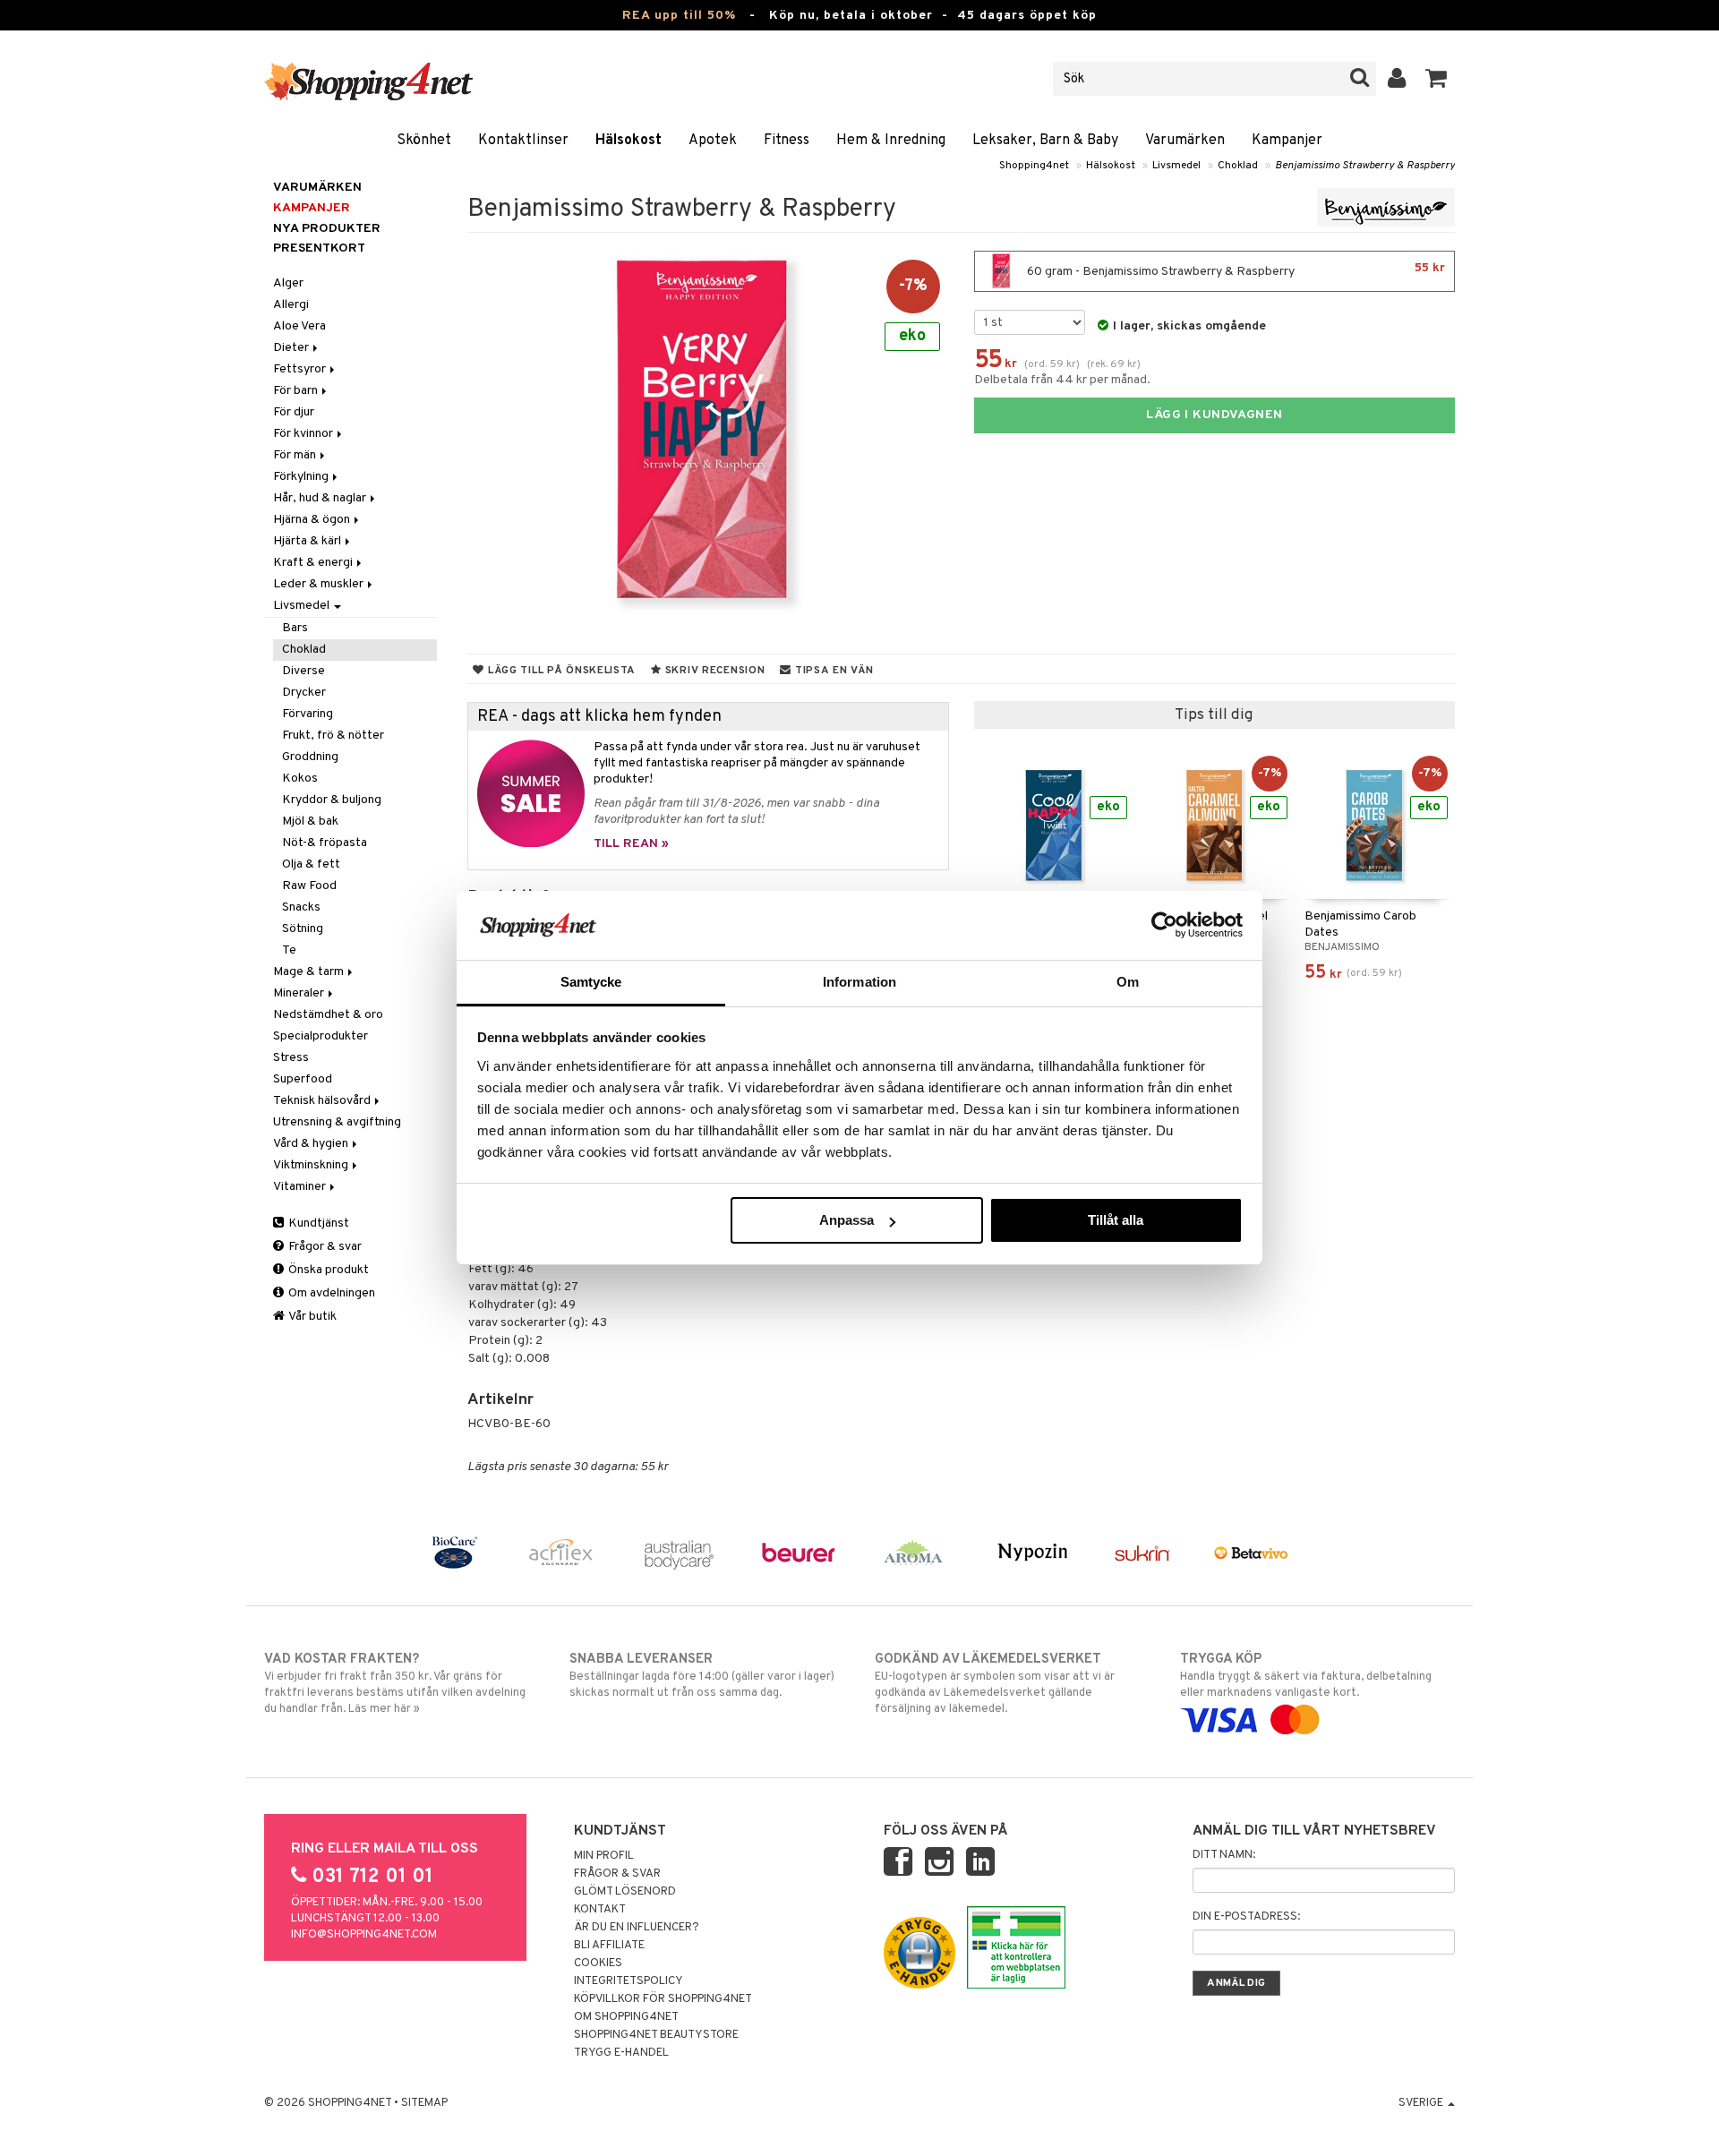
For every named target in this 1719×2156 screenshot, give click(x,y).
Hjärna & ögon (313, 520)
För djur (294, 412)
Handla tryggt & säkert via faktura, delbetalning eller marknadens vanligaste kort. (1306, 1676)
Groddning (310, 757)
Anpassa (847, 1220)
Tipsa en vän (832, 671)
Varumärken (1185, 141)
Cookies (598, 1963)
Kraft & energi (314, 563)
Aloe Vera (299, 326)
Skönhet (424, 141)
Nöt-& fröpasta (325, 843)
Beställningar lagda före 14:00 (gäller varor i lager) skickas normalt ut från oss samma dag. (702, 1676)
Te (289, 950)
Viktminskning (312, 1165)
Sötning (303, 929)
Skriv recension (713, 671)
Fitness (787, 141)
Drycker (304, 693)
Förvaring (308, 714)
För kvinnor (304, 434)
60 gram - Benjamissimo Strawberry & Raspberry (1235, 270)
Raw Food (309, 886)
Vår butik (312, 1317)
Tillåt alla (1116, 1220)
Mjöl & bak (310, 821)
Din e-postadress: (1246, 1917)
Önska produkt (327, 1270)
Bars (295, 628)
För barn (297, 391)
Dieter (292, 348)
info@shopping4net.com (364, 1935)
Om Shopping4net (626, 2017)
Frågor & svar (324, 1247)
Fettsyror (301, 369)
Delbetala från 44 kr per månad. (1062, 380)
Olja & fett (311, 864)
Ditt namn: (1224, 1855)
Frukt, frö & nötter (333, 736)
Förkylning (302, 477)
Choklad (1238, 166)
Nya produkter (327, 229)
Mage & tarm (310, 972)
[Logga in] (1397, 79)
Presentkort (319, 248)
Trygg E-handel (621, 2053)
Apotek (713, 141)
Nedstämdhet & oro (328, 1015)
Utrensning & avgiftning (337, 1122)
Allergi (291, 305)
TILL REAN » (631, 844)
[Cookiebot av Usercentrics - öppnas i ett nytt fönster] (1164, 925)
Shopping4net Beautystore (656, 2035)
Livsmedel (1176, 166)
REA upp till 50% (679, 16)
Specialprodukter (321, 1036)
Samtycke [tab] (591, 982)
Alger (288, 283)
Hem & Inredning (891, 141)
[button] (1437, 79)
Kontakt (600, 1910)
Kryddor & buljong (332, 800)
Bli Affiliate (609, 1946)
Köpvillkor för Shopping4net (663, 1999)
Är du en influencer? (637, 1928)
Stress (291, 1058)
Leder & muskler (320, 584)
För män (296, 455)
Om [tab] (1128, 982)
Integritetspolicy (629, 1981)
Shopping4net (1034, 166)
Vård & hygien (312, 1144)
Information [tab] (859, 982)
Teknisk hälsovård (323, 1101)
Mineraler (300, 993)
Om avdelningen (330, 1293)
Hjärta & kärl (308, 541)
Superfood (303, 1079)
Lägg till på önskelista (560, 671)
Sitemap (424, 2103)
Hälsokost (629, 141)
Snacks (301, 907)
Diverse (304, 671)
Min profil (604, 1856)
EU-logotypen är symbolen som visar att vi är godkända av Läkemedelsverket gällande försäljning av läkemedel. (995, 1684)
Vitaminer (301, 1187)
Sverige (1422, 2103)
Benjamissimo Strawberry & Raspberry (1365, 166)
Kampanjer (1287, 141)
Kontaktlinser (523, 141)
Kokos (300, 779)
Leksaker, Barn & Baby (1045, 141)
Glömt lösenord (625, 1892)
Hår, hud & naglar (321, 498)
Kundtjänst (317, 1223)
